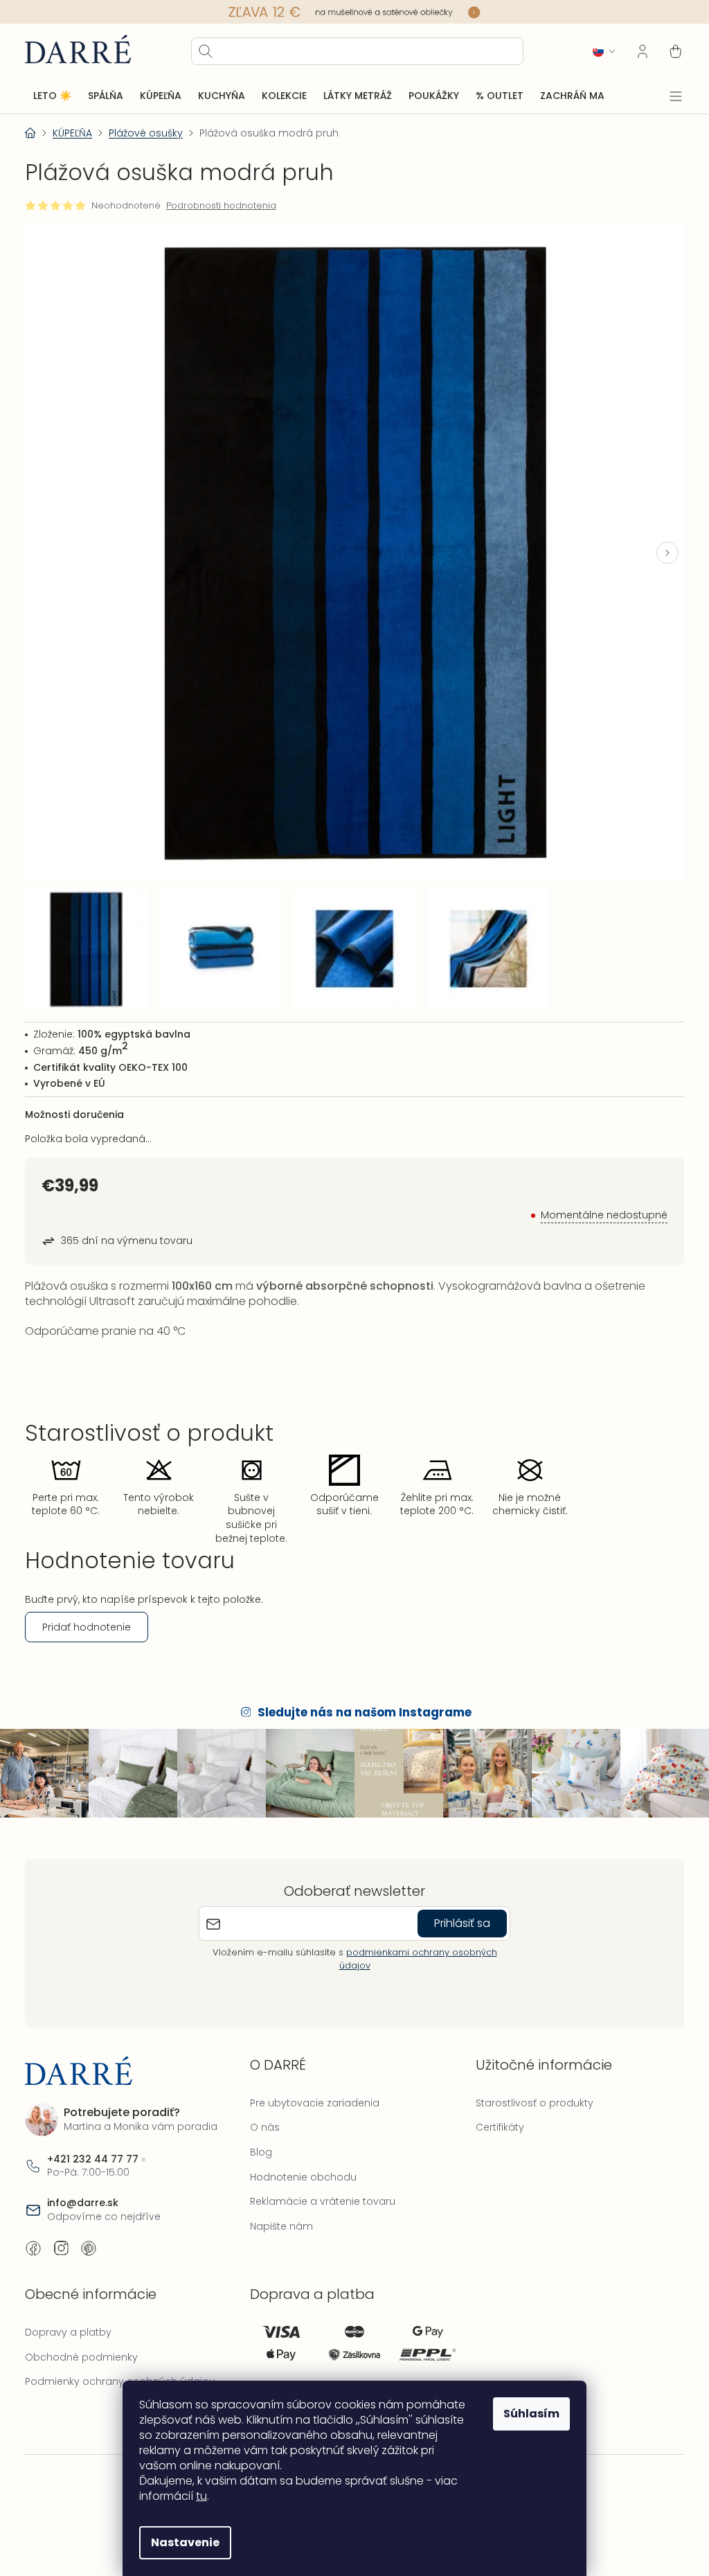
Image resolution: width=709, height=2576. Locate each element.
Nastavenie (180, 2542)
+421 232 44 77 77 (93, 2145)
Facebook (33, 2235)
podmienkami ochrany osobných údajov (413, 1945)
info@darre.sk (83, 2189)
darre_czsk (61, 2235)
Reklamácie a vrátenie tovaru (319, 2187)
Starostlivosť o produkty (528, 2088)
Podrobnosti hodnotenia (221, 205)
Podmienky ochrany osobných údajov (120, 2368)
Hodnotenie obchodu (300, 2162)
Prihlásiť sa (457, 1909)
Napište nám (278, 2212)
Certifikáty (493, 2113)
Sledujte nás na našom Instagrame (360, 1700)
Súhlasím (527, 2414)
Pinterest (89, 2235)
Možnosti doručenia (74, 1101)
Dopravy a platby (68, 2318)
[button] (657, 547)
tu (197, 2496)
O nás (261, 2113)
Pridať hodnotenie (87, 1614)
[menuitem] (52, 96)
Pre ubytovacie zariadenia (311, 2088)
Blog (258, 2138)
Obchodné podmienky (81, 2343)
